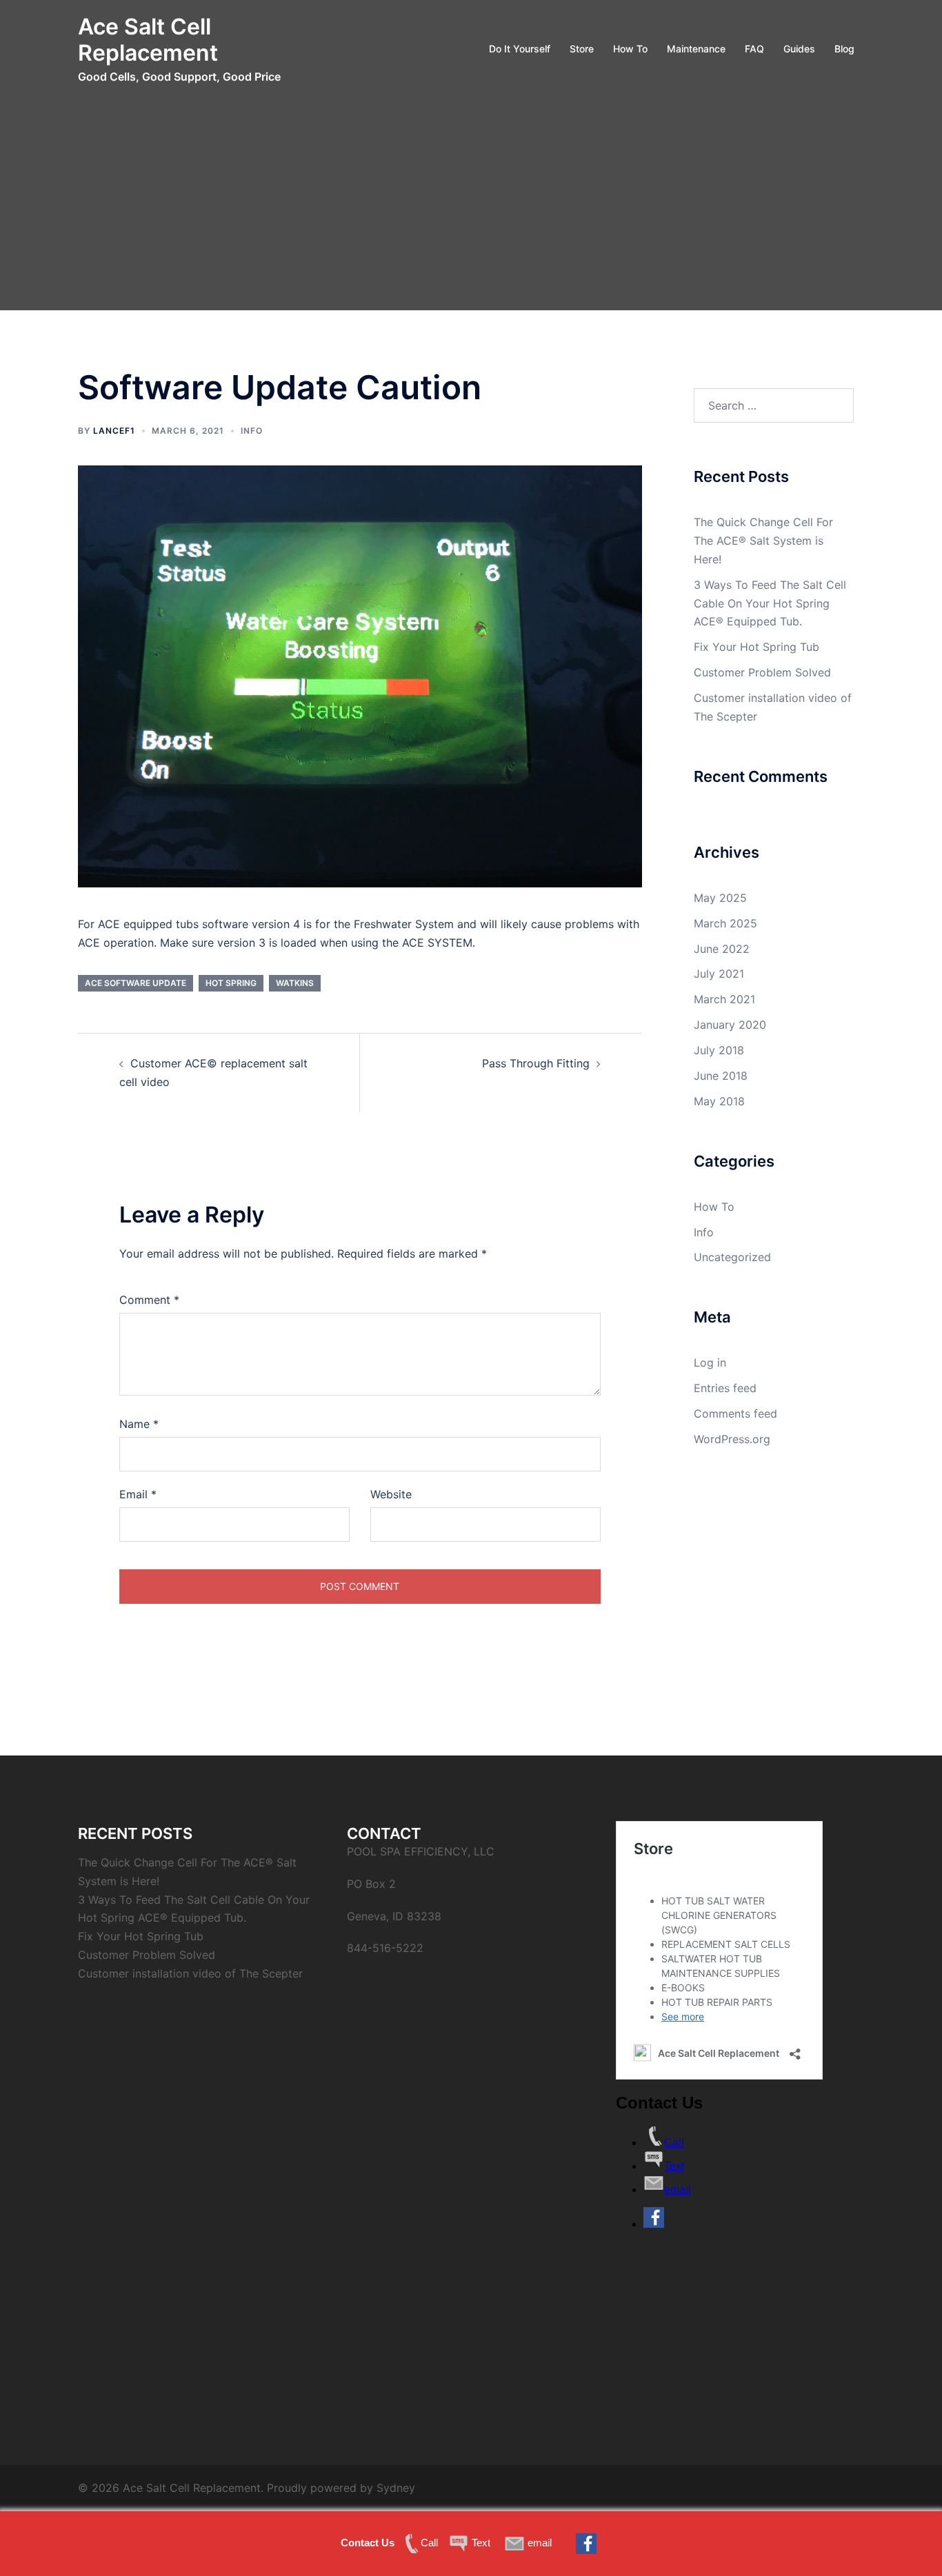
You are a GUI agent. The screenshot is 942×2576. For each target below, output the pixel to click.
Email (138, 1494)
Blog (844, 49)
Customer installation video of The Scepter (190, 1973)
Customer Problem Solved (762, 672)
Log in (710, 1362)
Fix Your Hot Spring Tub (756, 647)
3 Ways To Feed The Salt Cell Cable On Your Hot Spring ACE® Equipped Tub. (770, 603)
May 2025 (720, 898)
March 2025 (725, 923)
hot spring (231, 983)
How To (630, 49)
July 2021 (719, 974)
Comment (149, 1300)
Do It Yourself (520, 49)
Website (391, 1494)
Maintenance (696, 49)
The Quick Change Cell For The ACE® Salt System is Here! (763, 541)
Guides (799, 49)
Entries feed (725, 1388)
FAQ (754, 49)
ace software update (136, 983)
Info (252, 431)
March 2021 (724, 999)
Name (139, 1424)
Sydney (396, 2488)
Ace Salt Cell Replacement (148, 40)
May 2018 (719, 1101)
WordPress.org (732, 1439)
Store (582, 49)
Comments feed (735, 1413)
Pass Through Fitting (536, 1063)
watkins (295, 983)
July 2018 (719, 1050)
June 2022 (722, 949)
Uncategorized (732, 1257)
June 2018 (721, 1076)
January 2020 (730, 1025)
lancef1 (114, 431)
